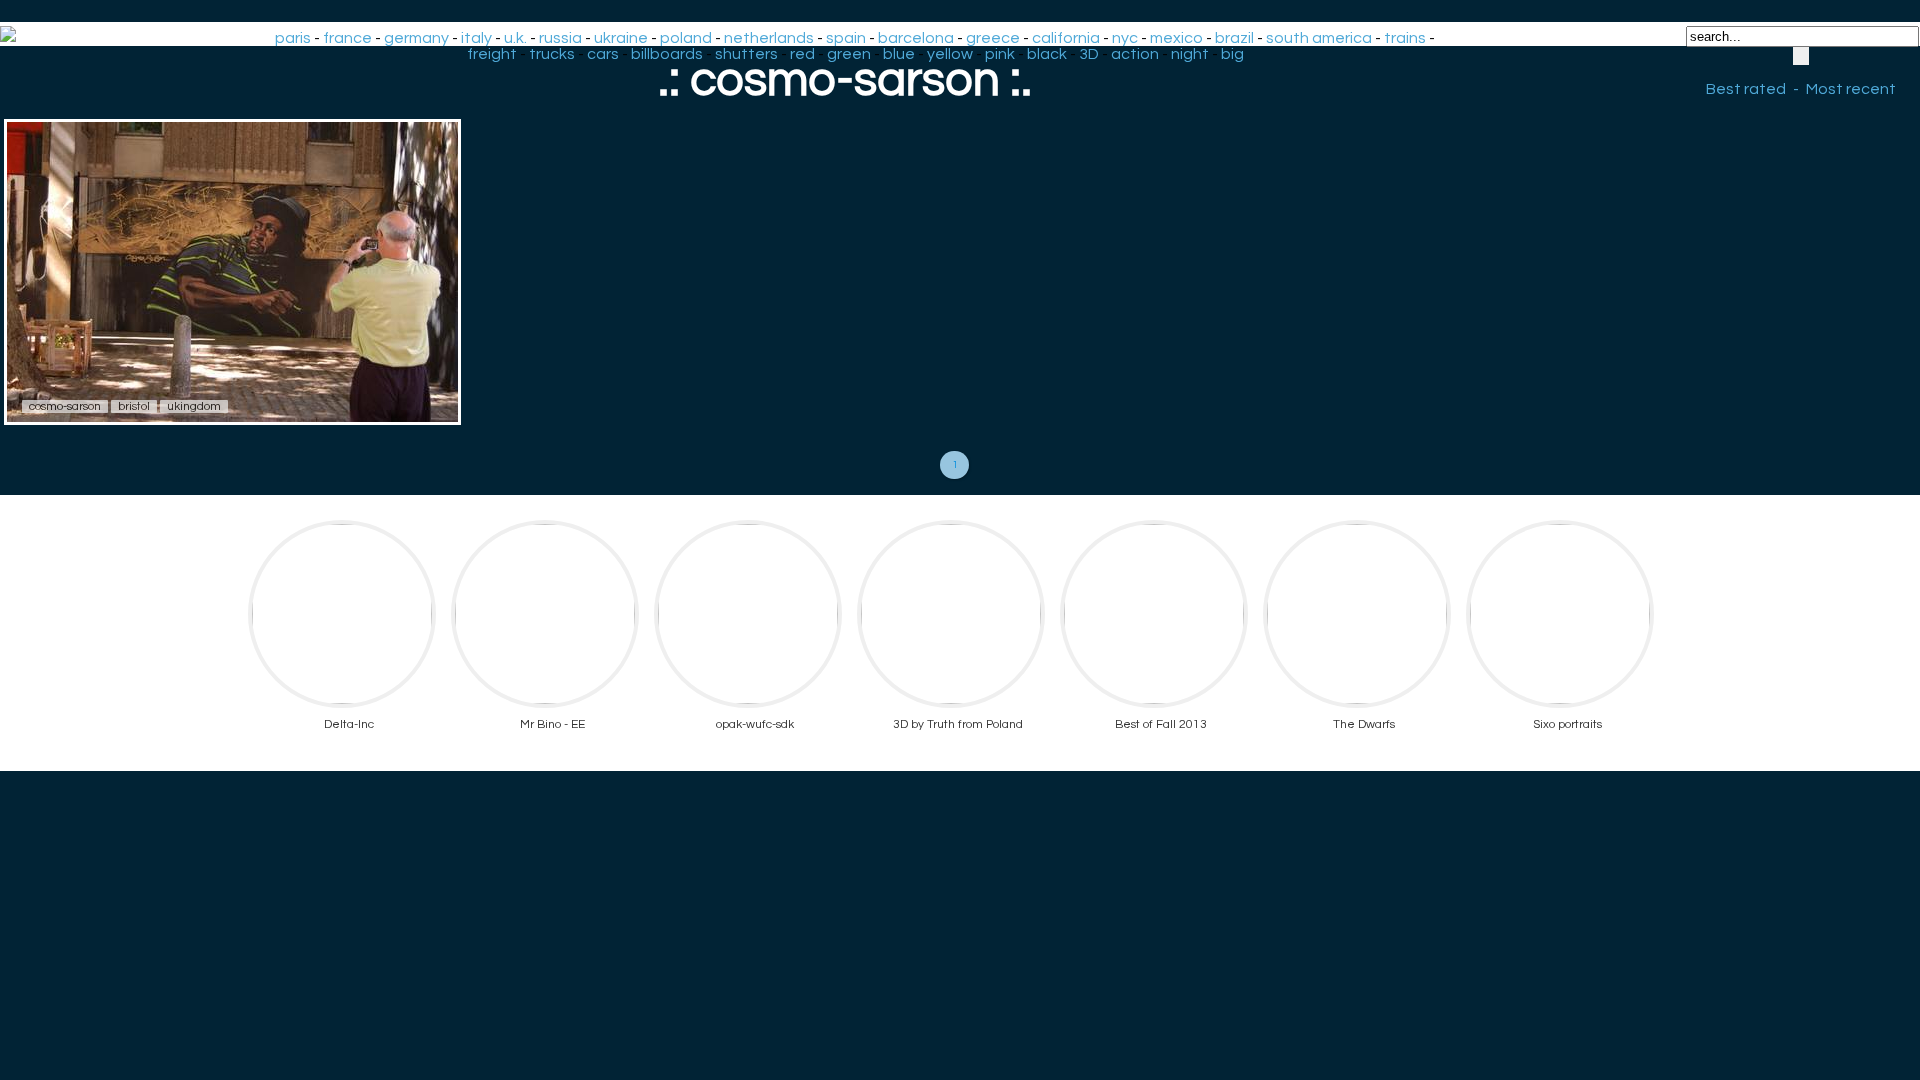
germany (416, 38)
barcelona (916, 38)
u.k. (515, 38)
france (347, 38)
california (1066, 38)
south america (1319, 38)
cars (603, 54)
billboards (667, 54)
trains (1405, 38)
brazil (1234, 38)
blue (899, 54)
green (849, 54)
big (1232, 54)
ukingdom (194, 406)
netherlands (769, 38)
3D (1089, 54)
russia (560, 38)
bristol (134, 406)
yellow (950, 54)
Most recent (1851, 89)
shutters (746, 54)
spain (846, 38)
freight (492, 54)
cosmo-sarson (65, 406)
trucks (552, 54)
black (1047, 54)
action (1135, 54)
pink (1000, 54)
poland (686, 38)
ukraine (621, 38)
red (802, 54)
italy (476, 38)
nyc (1125, 38)
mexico (1176, 38)
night (1190, 54)
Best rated (1746, 89)
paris (293, 38)
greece (993, 38)
